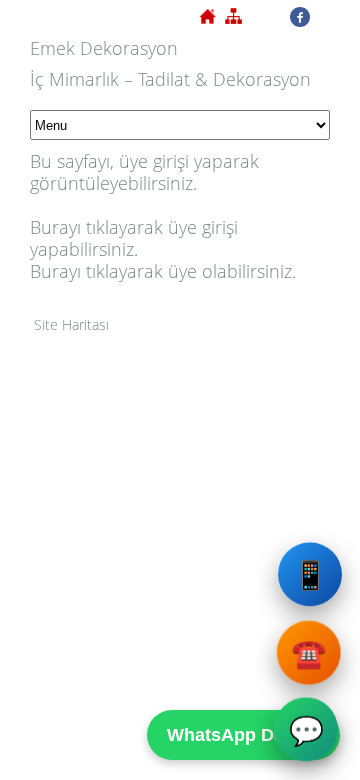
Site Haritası (71, 324)
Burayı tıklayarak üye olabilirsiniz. (163, 271)
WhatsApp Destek (243, 735)
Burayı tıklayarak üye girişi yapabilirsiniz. (134, 238)
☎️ (309, 653)
